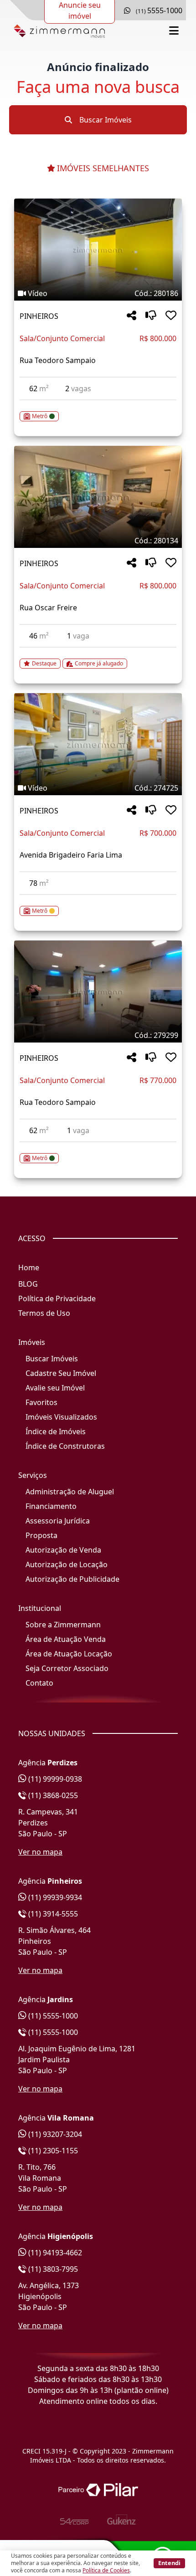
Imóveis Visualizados (61, 1417)
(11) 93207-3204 (54, 2134)
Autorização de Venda (63, 1550)
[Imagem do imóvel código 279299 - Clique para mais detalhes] (98, 992)
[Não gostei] (151, 316)
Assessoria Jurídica (58, 1521)
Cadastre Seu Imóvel (61, 1373)
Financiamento (51, 1506)
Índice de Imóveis (56, 1431)
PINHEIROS (39, 316)
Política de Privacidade (57, 1298)
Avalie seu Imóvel (55, 1388)
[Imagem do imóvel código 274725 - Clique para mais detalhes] (98, 744)
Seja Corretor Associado (67, 1668)
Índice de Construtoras (65, 1446)
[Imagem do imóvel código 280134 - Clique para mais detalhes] (98, 497)
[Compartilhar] (132, 316)
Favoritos (41, 1402)
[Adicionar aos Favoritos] (171, 316)
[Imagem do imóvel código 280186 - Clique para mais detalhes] (98, 250)
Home (29, 1268)
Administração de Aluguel (70, 1492)
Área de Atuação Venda (66, 1639)
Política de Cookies (106, 2570)
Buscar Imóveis (105, 120)
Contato (39, 1683)
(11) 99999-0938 (54, 1779)
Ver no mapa (40, 1852)
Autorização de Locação (67, 1564)
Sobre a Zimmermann (63, 1625)
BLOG (28, 1284)
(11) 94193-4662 (54, 2253)
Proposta (41, 1535)
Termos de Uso (44, 1313)
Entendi (169, 2563)
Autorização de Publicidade (72, 1579)
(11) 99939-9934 (54, 1897)
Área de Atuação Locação (69, 1654)
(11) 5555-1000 (52, 2016)
